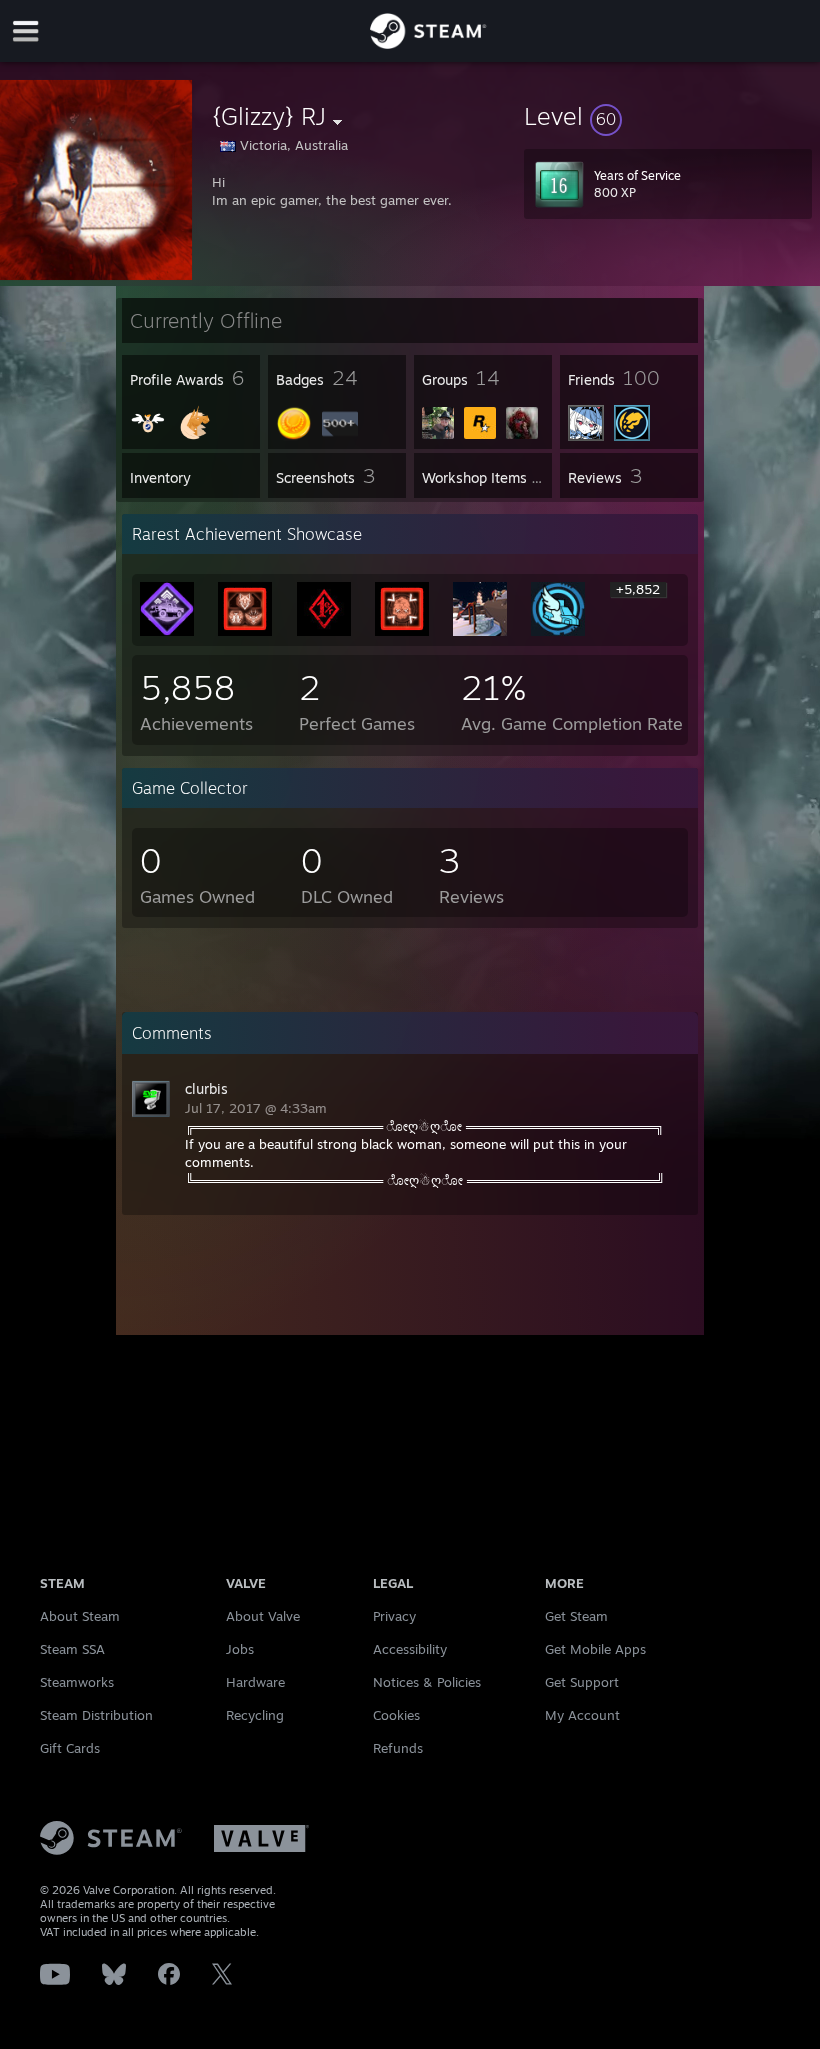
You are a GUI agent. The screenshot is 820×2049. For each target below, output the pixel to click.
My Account (582, 1715)
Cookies (396, 1715)
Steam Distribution (96, 1715)
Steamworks (77, 1682)
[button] (668, 116)
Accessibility (410, 1649)
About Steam (80, 1616)
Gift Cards (70, 1748)
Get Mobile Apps (595, 1649)
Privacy (394, 1616)
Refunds (398, 1748)
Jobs (240, 1649)
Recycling (255, 1715)
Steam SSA (72, 1649)
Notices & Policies (427, 1682)
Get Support (582, 1682)
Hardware (255, 1682)
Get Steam (576, 1616)
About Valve (263, 1616)
